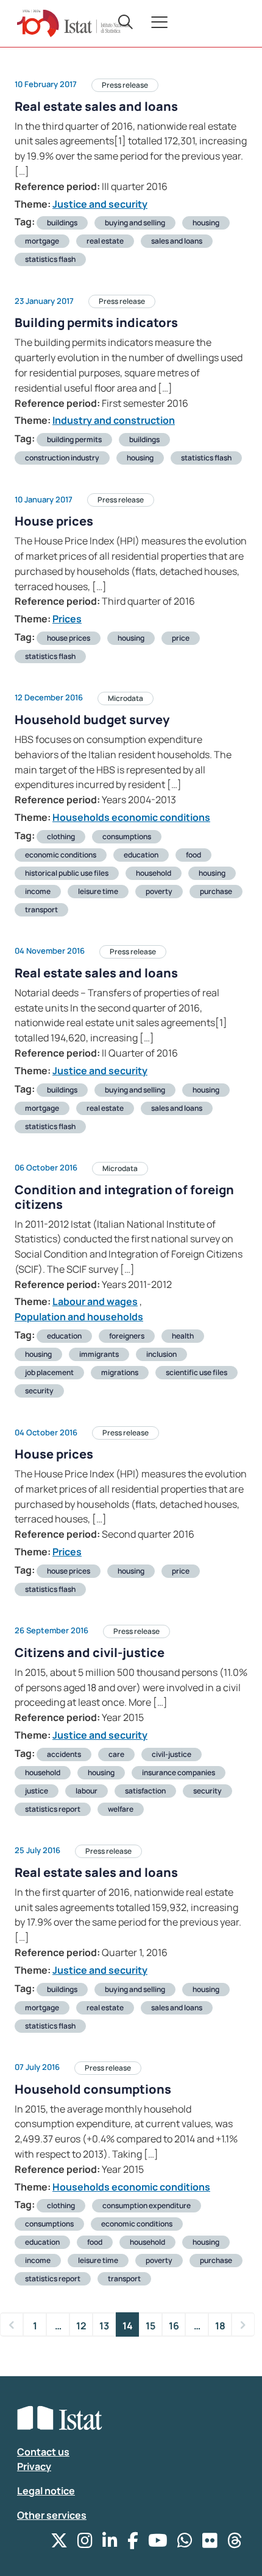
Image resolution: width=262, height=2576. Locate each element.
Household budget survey (92, 720)
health (183, 1336)
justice (37, 1791)
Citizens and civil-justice (90, 1652)
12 (81, 2326)
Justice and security (100, 204)
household (154, 873)
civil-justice (172, 1754)
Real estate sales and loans (96, 106)
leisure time (98, 891)
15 (150, 2326)
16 (174, 2326)
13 (104, 2326)
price (181, 638)
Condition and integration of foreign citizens (124, 1197)
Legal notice (46, 2491)
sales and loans (177, 241)
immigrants (99, 1354)
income (38, 891)
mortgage (42, 241)
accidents (64, 1754)
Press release (125, 85)
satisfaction (145, 1791)
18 (220, 2326)
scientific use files (196, 1372)
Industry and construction (114, 420)
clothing (61, 836)
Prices (67, 619)
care (116, 1754)
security (39, 1391)
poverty (159, 891)
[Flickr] (210, 2543)
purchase (216, 891)
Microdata (126, 698)
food (193, 855)
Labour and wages (95, 1301)
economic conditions (61, 855)
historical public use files (67, 873)
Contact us (43, 2452)
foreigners (127, 1336)
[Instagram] (85, 2543)
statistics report (53, 1809)
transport (41, 910)
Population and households (79, 1317)
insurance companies (179, 1772)
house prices (69, 638)
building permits (74, 439)
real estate (105, 241)
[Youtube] (158, 2543)
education (141, 855)
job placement (49, 1372)
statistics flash (50, 259)
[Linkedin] (110, 2543)
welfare (121, 1809)
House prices (54, 521)
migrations (120, 1372)
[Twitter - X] (59, 2543)
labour (87, 1791)
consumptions (127, 836)
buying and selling (135, 223)
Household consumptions (93, 2089)
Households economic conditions (131, 817)
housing (206, 223)
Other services (52, 2515)
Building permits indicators (96, 322)
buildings (62, 223)
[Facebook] (133, 2543)
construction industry (62, 458)
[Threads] (235, 2543)
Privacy (34, 2466)
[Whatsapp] (185, 2543)
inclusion (161, 1354)
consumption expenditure (147, 2205)
